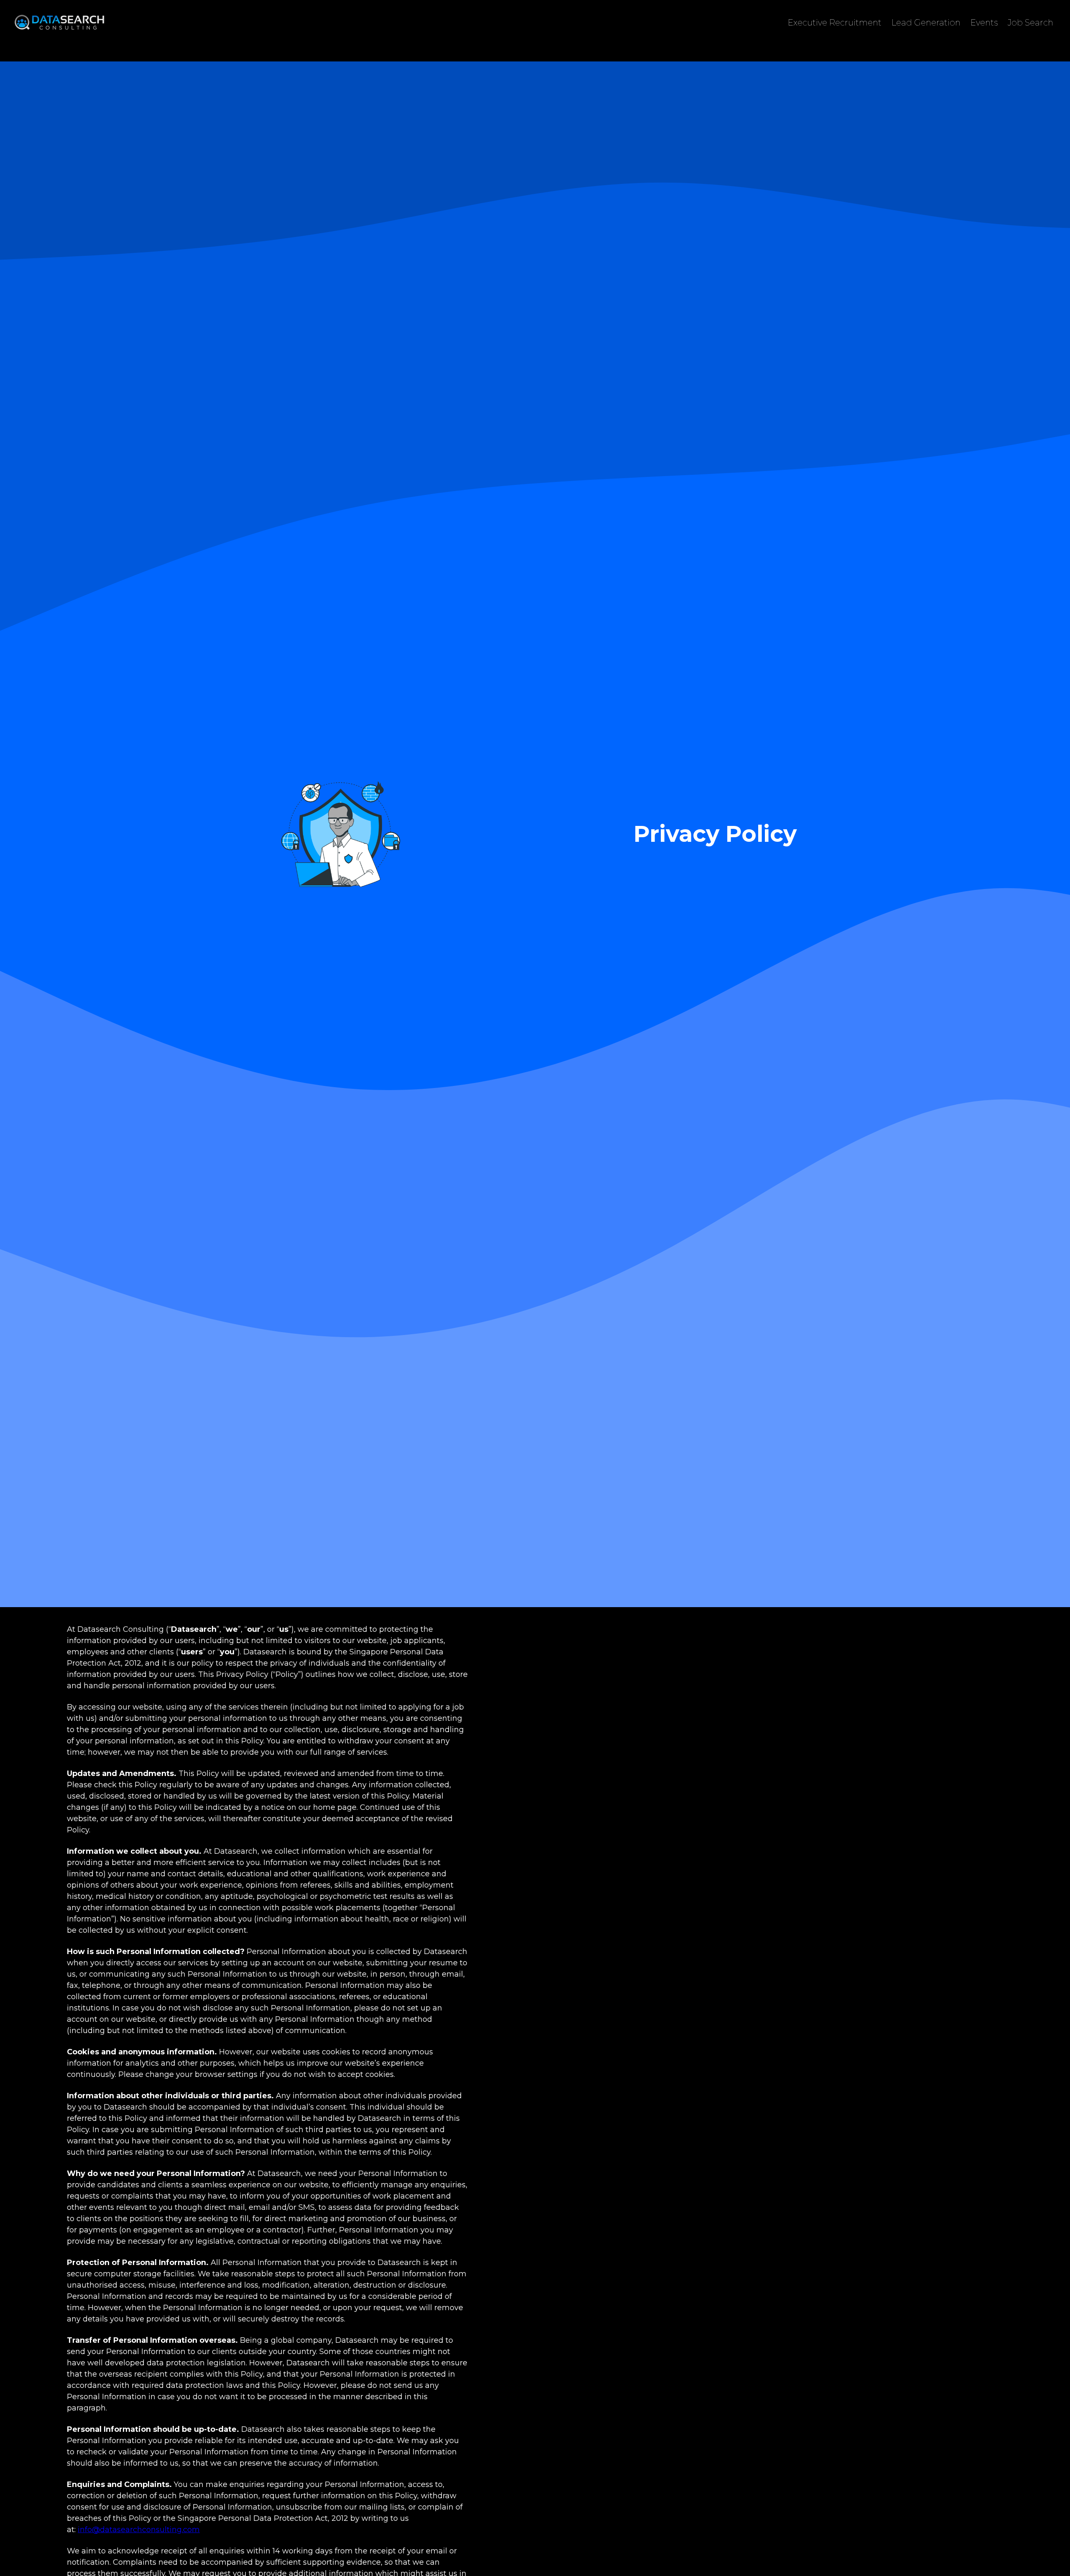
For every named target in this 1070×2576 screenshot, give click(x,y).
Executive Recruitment (835, 23)
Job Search (1031, 23)
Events (984, 23)
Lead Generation (926, 23)
